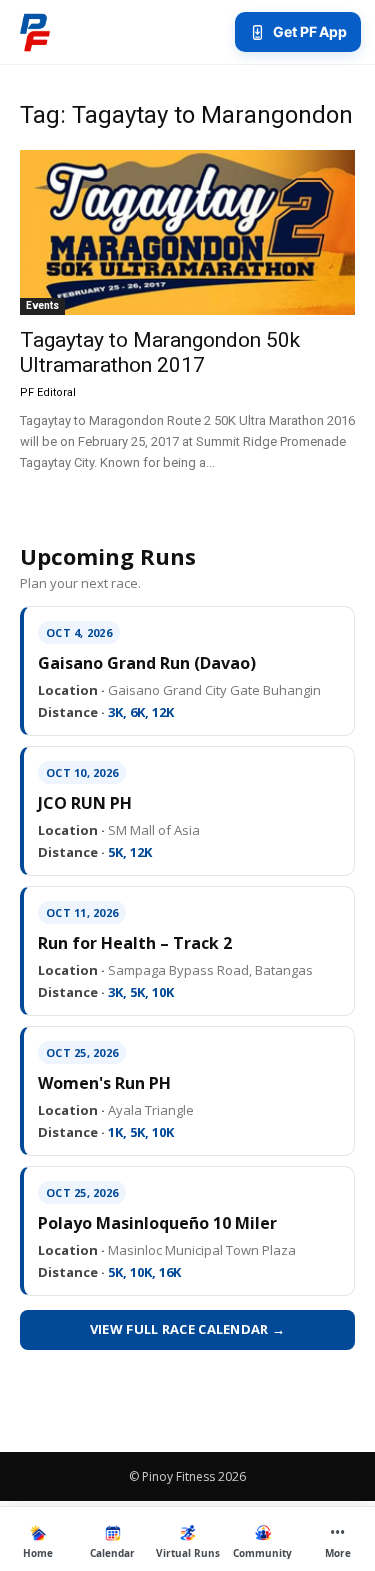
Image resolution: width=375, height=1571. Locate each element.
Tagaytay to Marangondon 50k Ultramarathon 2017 (160, 352)
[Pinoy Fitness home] (35, 32)
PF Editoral (48, 392)
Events (42, 305)
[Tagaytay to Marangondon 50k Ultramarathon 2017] (187, 232)
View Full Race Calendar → (188, 1329)
